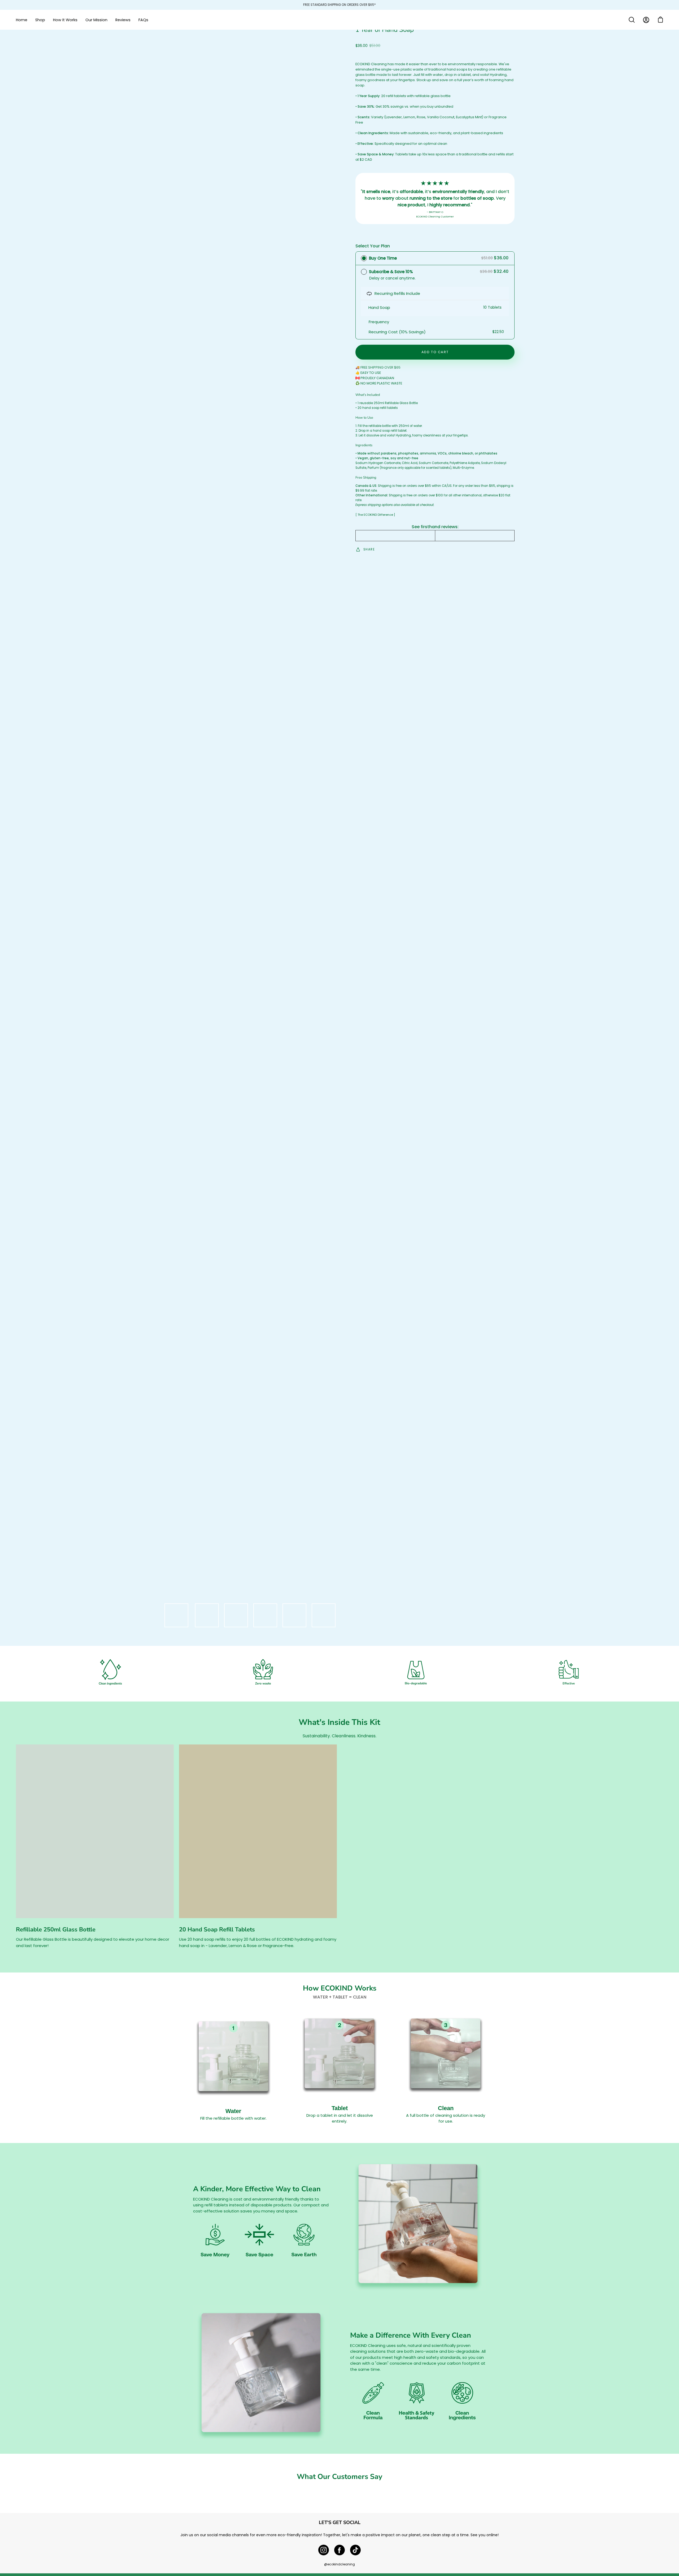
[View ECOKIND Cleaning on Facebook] (339, 2550)
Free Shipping (366, 478)
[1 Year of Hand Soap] (176, 1615)
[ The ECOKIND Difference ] (375, 515)
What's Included (368, 395)
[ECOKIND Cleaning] (339, 20)
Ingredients (364, 445)
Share (369, 549)
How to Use (364, 418)
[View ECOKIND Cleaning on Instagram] (324, 2550)
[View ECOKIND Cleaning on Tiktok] (355, 2550)
